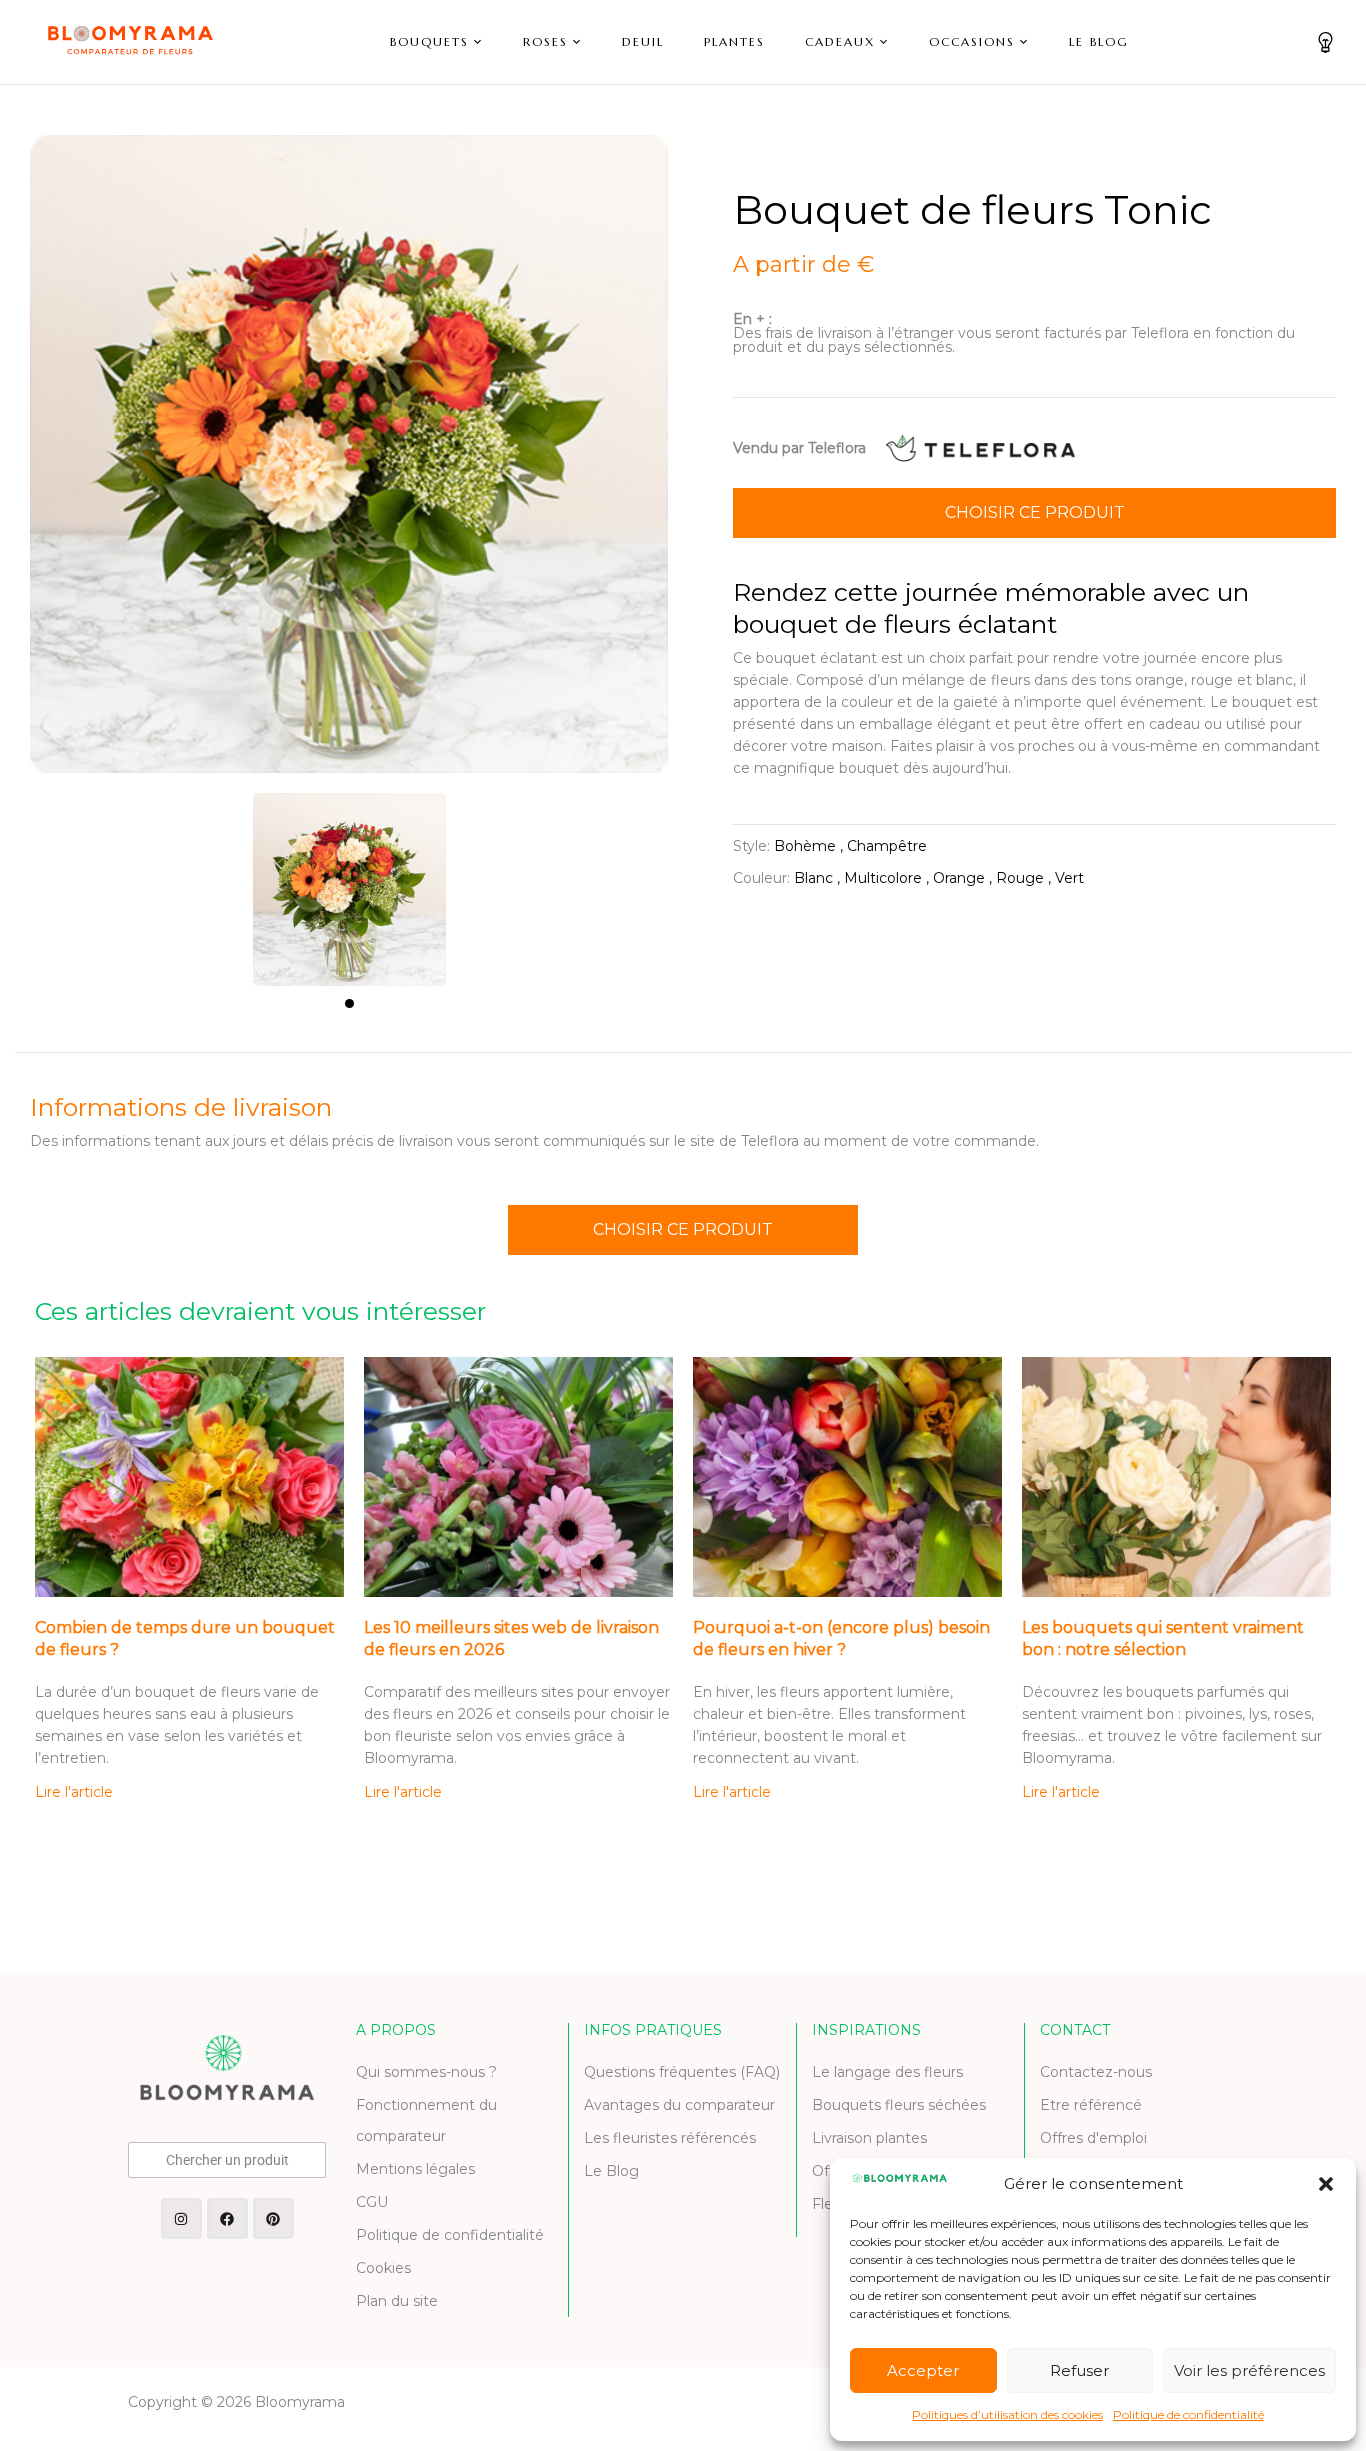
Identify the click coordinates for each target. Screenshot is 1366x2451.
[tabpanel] (349, 879)
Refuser (1079, 2370)
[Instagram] (181, 2218)
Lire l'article (74, 1792)
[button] (1326, 2184)
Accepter (923, 2370)
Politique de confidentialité (1188, 2414)
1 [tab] (349, 1003)
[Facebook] (227, 2218)
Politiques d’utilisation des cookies (1007, 2414)
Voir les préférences (1249, 2370)
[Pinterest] (273, 2218)
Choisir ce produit (1035, 512)
